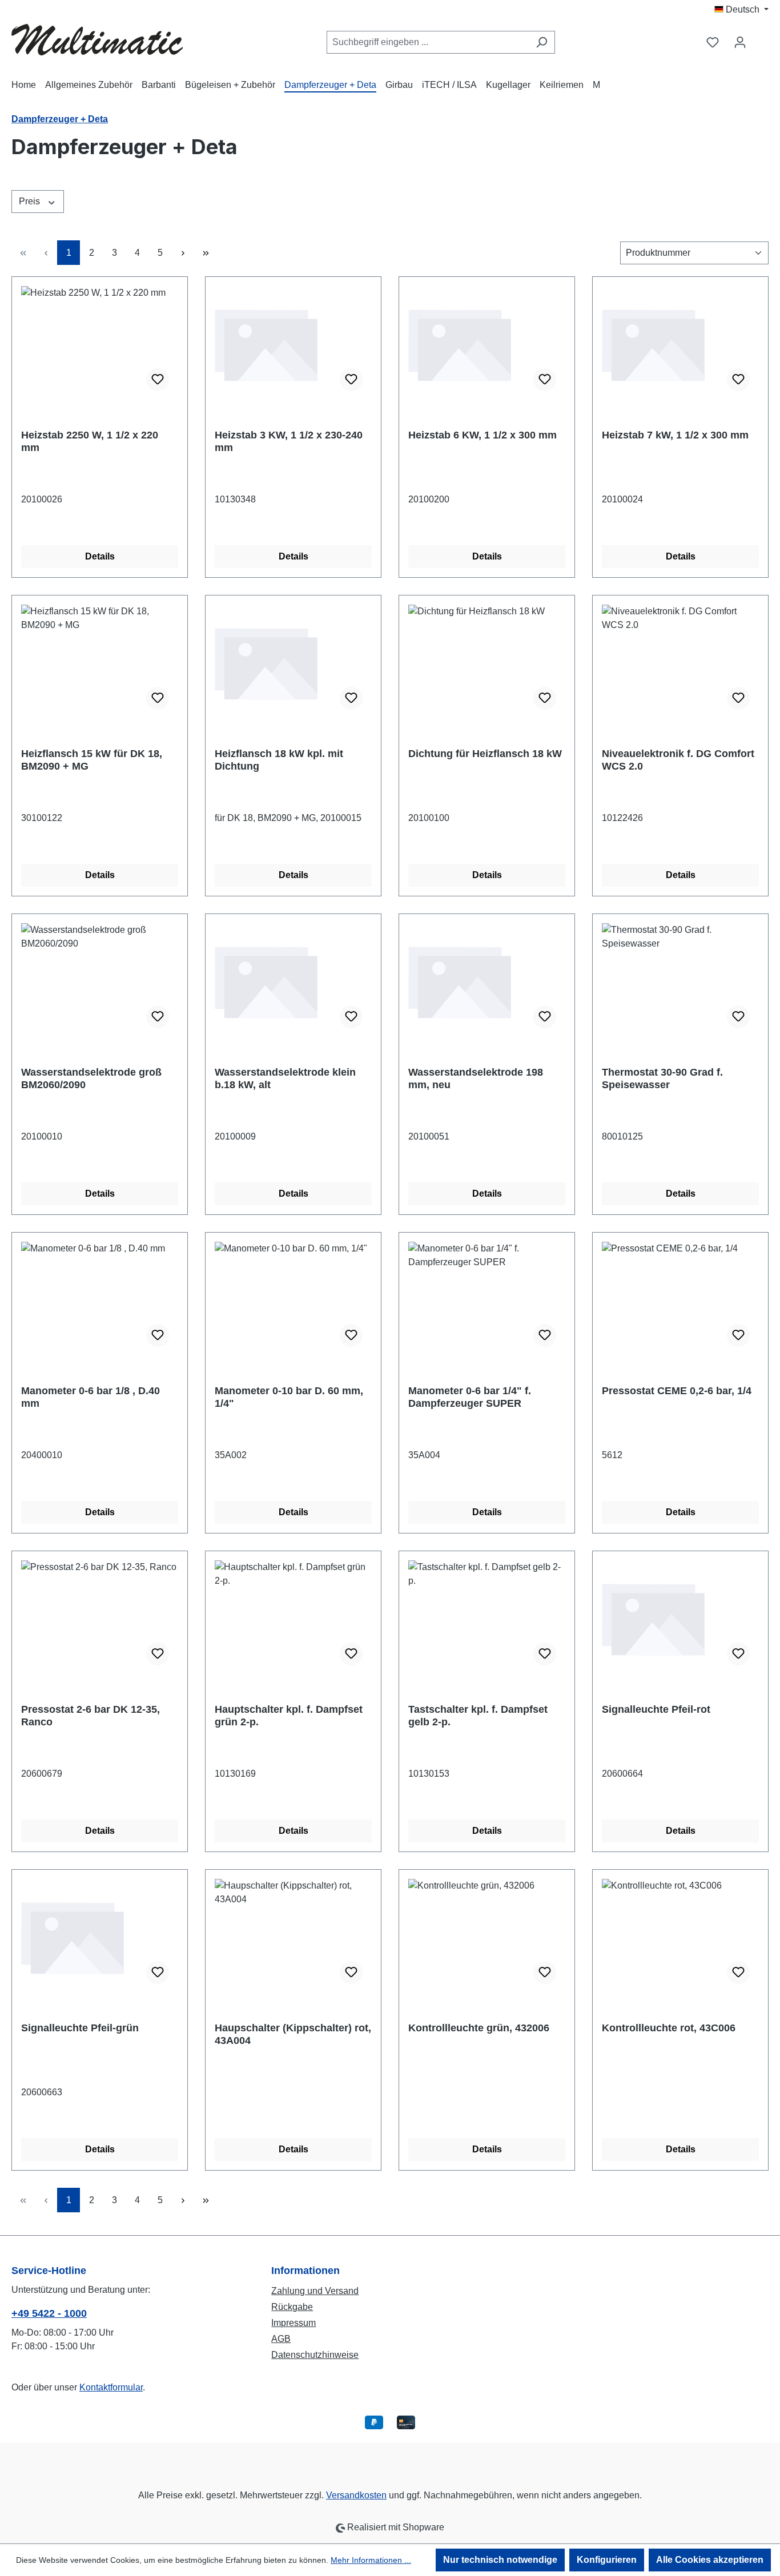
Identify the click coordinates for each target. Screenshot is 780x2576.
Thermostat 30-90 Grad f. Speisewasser (662, 1078)
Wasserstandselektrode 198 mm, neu (476, 1078)
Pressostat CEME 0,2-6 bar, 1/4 (677, 1391)
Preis (31, 201)
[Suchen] (542, 42)
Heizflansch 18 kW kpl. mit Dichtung (279, 760)
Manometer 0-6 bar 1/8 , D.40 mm (91, 1397)
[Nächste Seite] (183, 253)
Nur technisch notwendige (500, 2560)
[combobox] (428, 42)
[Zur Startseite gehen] (97, 40)
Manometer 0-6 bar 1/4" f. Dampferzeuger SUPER (470, 1397)
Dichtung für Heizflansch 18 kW (485, 754)
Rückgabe (292, 2307)
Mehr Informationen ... (371, 2560)
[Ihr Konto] (740, 42)
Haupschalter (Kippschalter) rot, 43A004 (293, 2034)
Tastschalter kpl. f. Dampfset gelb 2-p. (478, 1716)
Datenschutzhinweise (315, 2355)
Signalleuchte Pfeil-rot (656, 1709)
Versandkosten (356, 2495)
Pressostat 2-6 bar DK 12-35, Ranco (91, 1716)
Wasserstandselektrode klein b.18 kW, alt (285, 1078)
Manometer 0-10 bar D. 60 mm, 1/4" (289, 1397)
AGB (281, 2339)
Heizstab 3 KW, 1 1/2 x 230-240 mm (289, 441)
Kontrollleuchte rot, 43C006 (669, 2028)
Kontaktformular (111, 2387)
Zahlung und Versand (315, 2291)
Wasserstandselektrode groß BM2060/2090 (91, 1078)
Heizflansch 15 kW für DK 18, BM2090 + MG (92, 760)
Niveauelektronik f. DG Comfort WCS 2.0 (678, 760)
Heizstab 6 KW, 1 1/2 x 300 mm (483, 435)
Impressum (293, 2323)
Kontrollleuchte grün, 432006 (479, 2028)
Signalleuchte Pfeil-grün (80, 2028)
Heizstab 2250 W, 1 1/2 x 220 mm (90, 441)
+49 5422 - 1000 (49, 2313)
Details (100, 556)
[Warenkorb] (761, 38)
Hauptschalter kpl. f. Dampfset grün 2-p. (289, 1716)
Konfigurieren (607, 2560)
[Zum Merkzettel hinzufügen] (158, 380)
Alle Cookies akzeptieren (710, 2560)
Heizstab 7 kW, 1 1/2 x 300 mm (675, 435)
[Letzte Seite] (206, 253)
